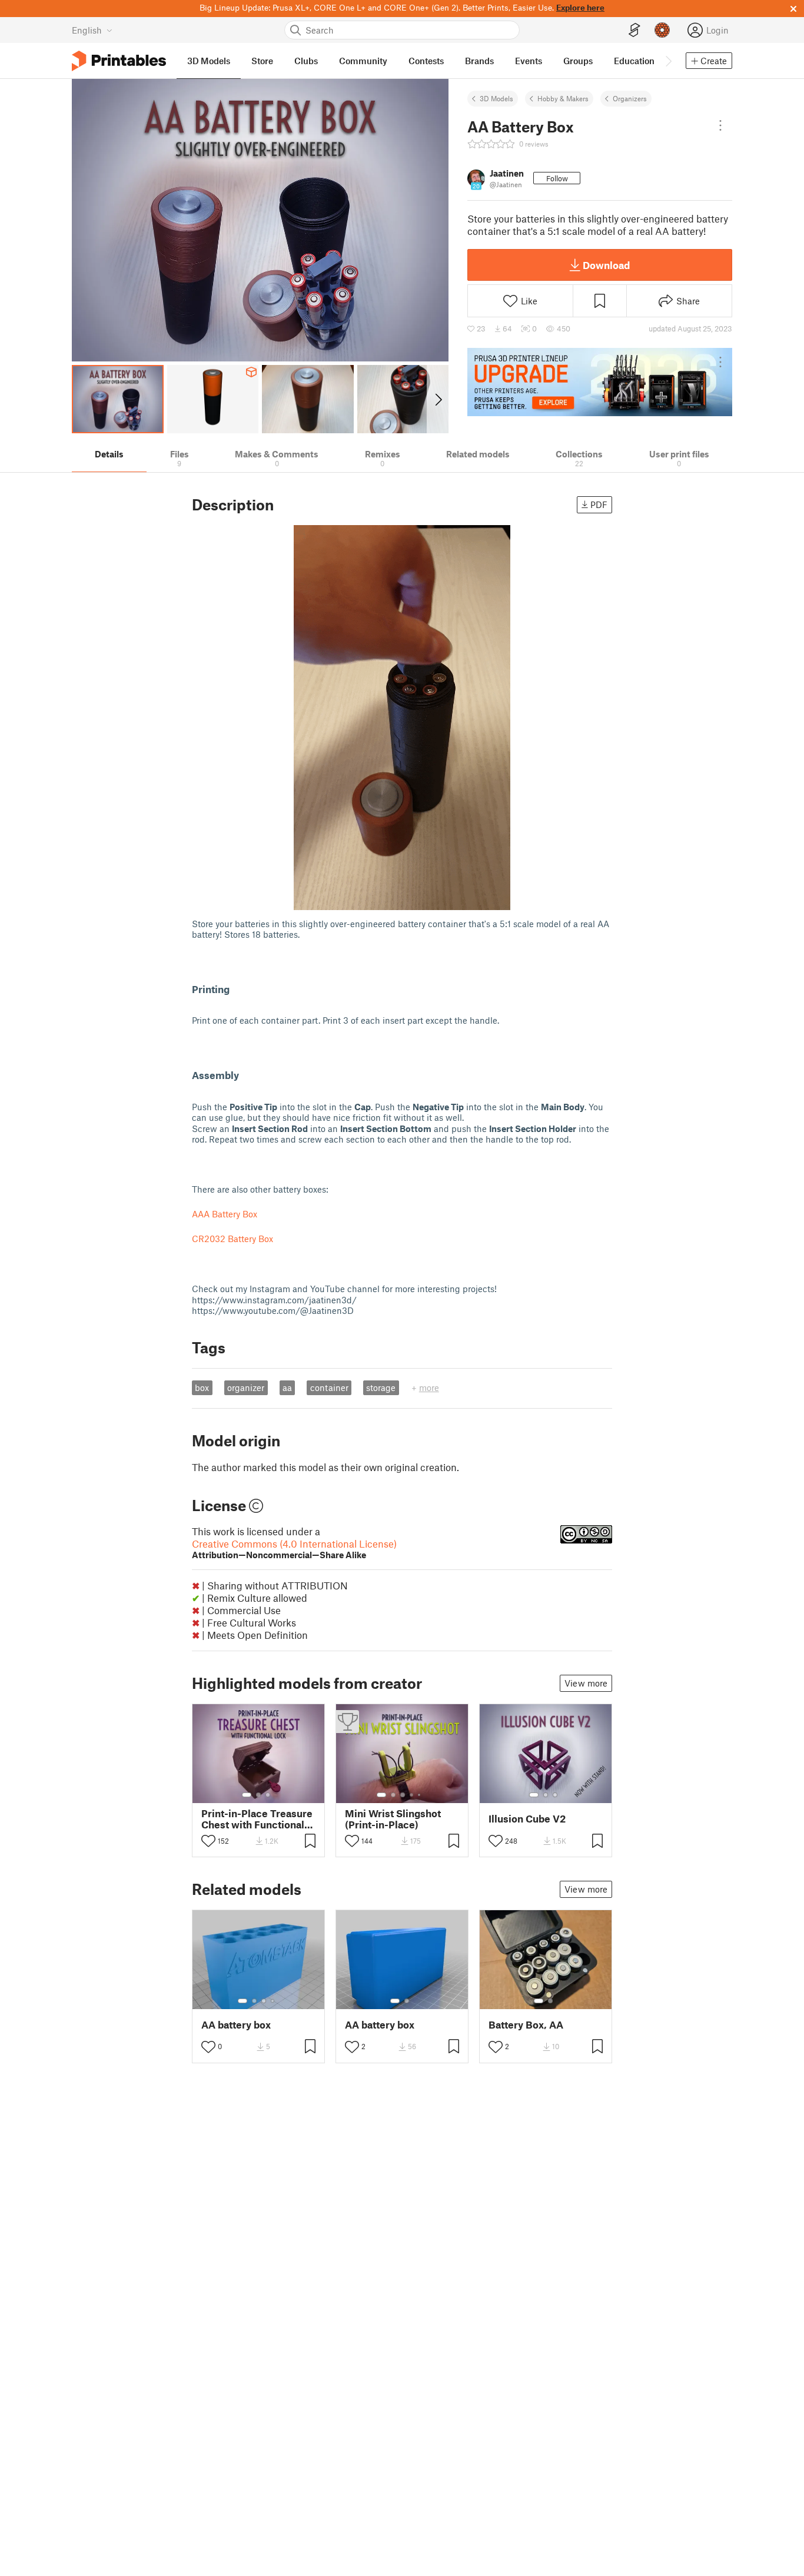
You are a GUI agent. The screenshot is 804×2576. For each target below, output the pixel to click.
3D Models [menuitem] (209, 61)
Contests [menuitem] (426, 61)
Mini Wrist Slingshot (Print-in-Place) (393, 1819)
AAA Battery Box (225, 1214)
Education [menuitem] (634, 61)
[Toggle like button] (208, 1841)
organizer (246, 1387)
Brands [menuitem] (479, 61)
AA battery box (236, 2025)
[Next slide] (438, 399)
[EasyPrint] (634, 30)
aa (287, 1387)
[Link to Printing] (237, 989)
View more (586, 1683)
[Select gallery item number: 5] (420, 1795)
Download (606, 265)
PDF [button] (599, 504)
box (202, 1387)
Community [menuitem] (363, 61)
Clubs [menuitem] (306, 61)
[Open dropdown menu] (720, 125)
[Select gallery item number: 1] (247, 1795)
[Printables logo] (119, 61)
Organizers (630, 98)
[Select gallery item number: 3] (268, 1795)
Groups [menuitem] (578, 61)
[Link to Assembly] (246, 1075)
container (329, 1387)
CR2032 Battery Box (232, 1239)
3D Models (496, 98)
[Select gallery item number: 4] (412, 1795)
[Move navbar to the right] (668, 61)
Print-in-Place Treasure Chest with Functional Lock (257, 1819)
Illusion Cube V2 (527, 1819)
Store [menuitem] (262, 61)
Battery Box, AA (526, 2025)
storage (381, 1387)
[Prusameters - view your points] (662, 30)
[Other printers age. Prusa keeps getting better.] (600, 382)
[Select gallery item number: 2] (258, 1795)
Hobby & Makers (563, 98)
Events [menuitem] (529, 61)
